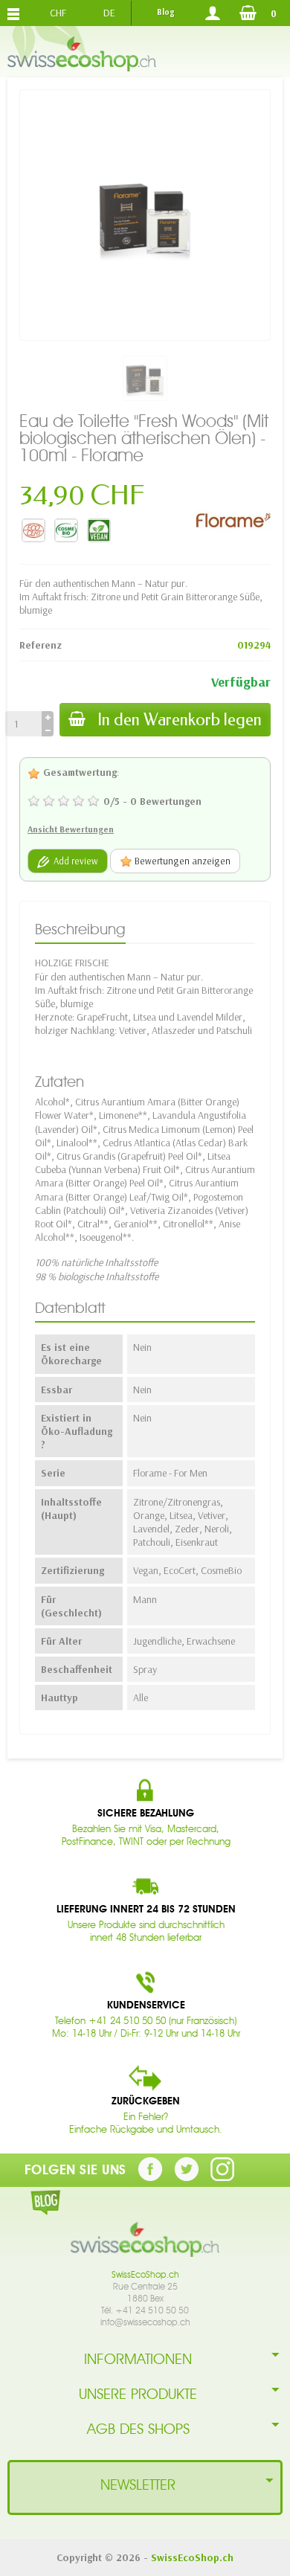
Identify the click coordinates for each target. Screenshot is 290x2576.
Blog (165, 12)
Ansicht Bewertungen (71, 829)
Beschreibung (80, 929)
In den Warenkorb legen (180, 720)
